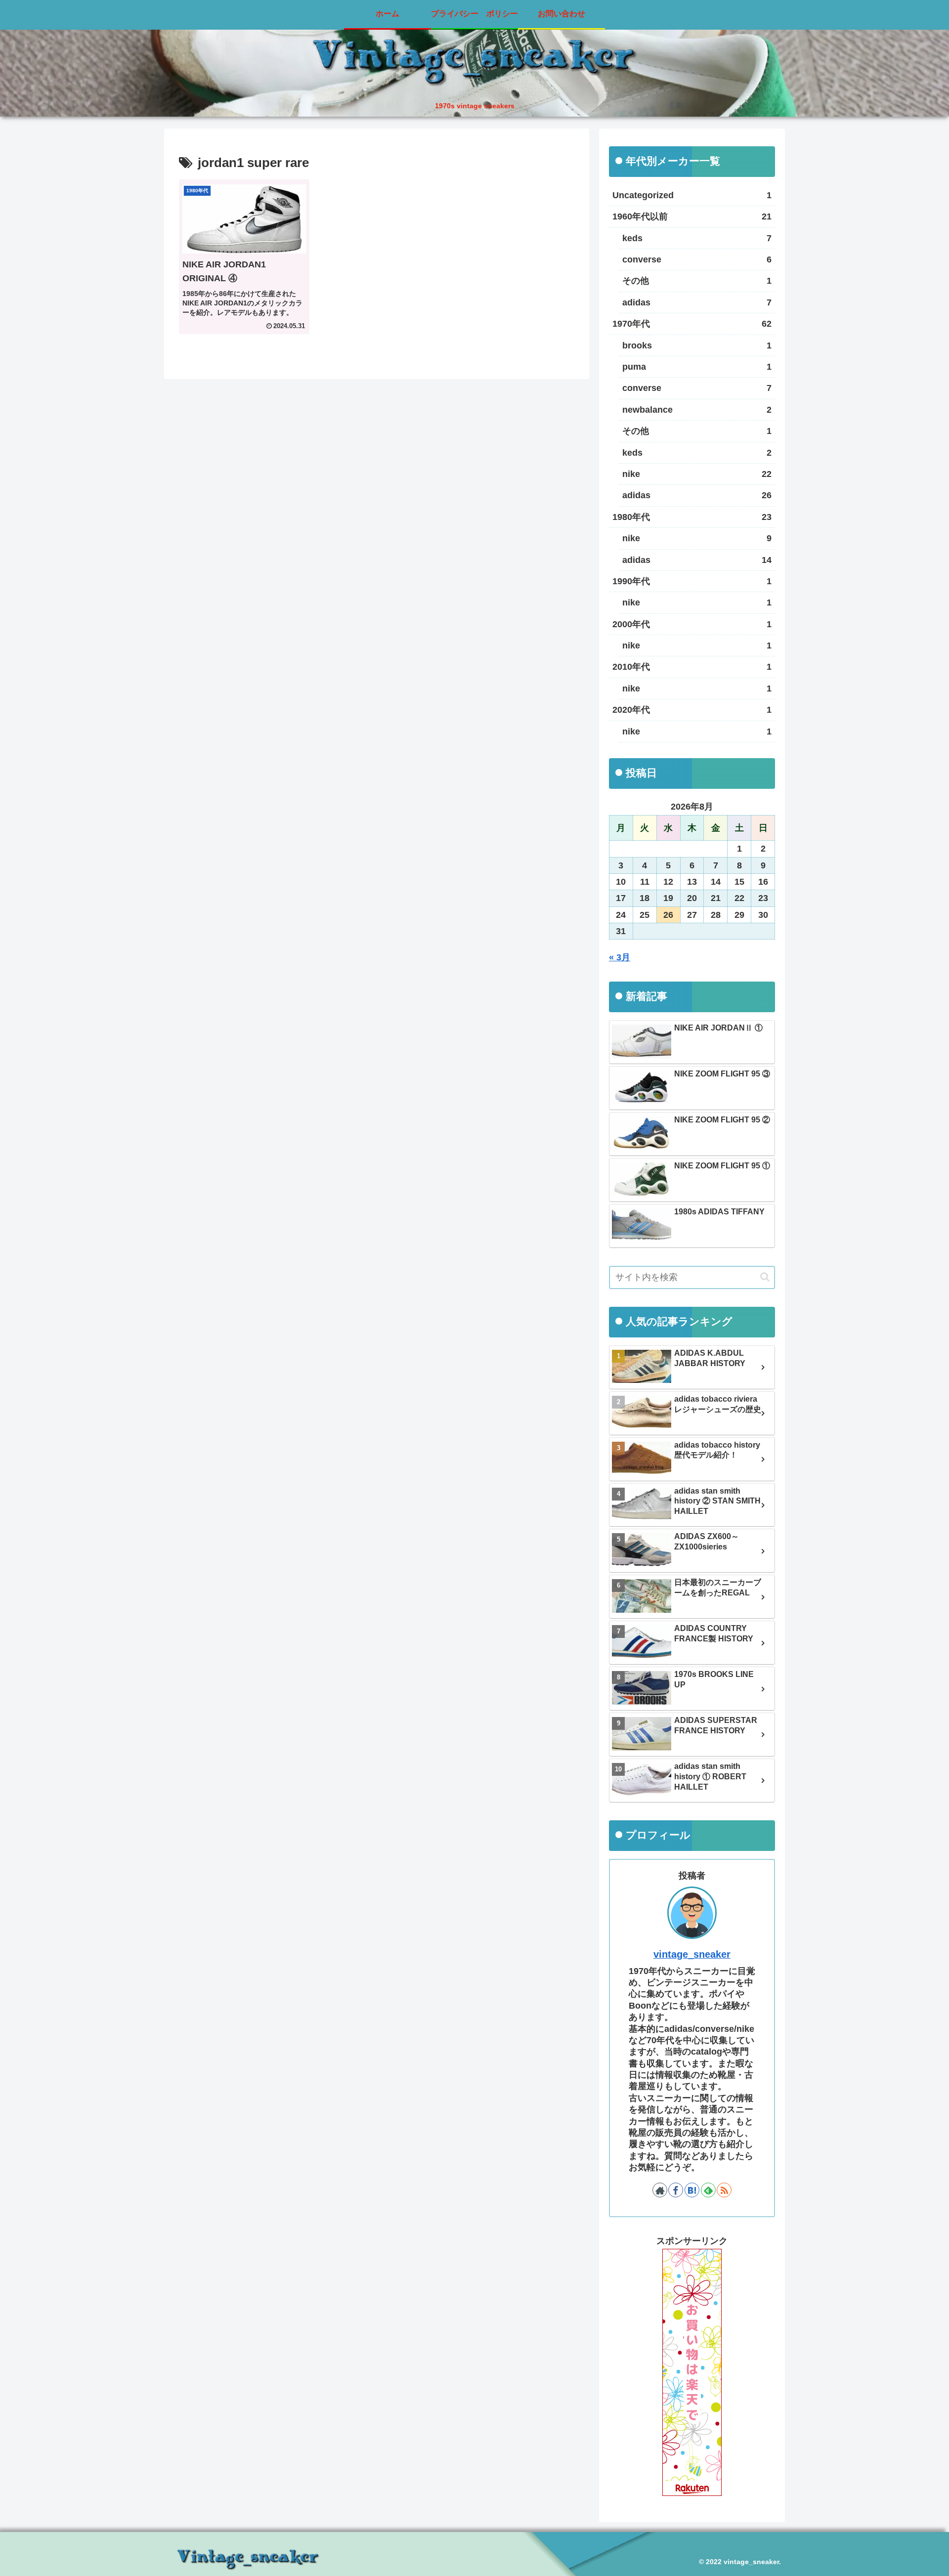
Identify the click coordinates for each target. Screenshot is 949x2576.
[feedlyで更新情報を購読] (708, 2190)
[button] (765, 1277)
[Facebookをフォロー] (676, 2190)
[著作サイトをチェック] (660, 2190)
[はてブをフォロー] (692, 2190)
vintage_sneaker (692, 1954)
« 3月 (620, 957)
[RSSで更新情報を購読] (724, 2190)
